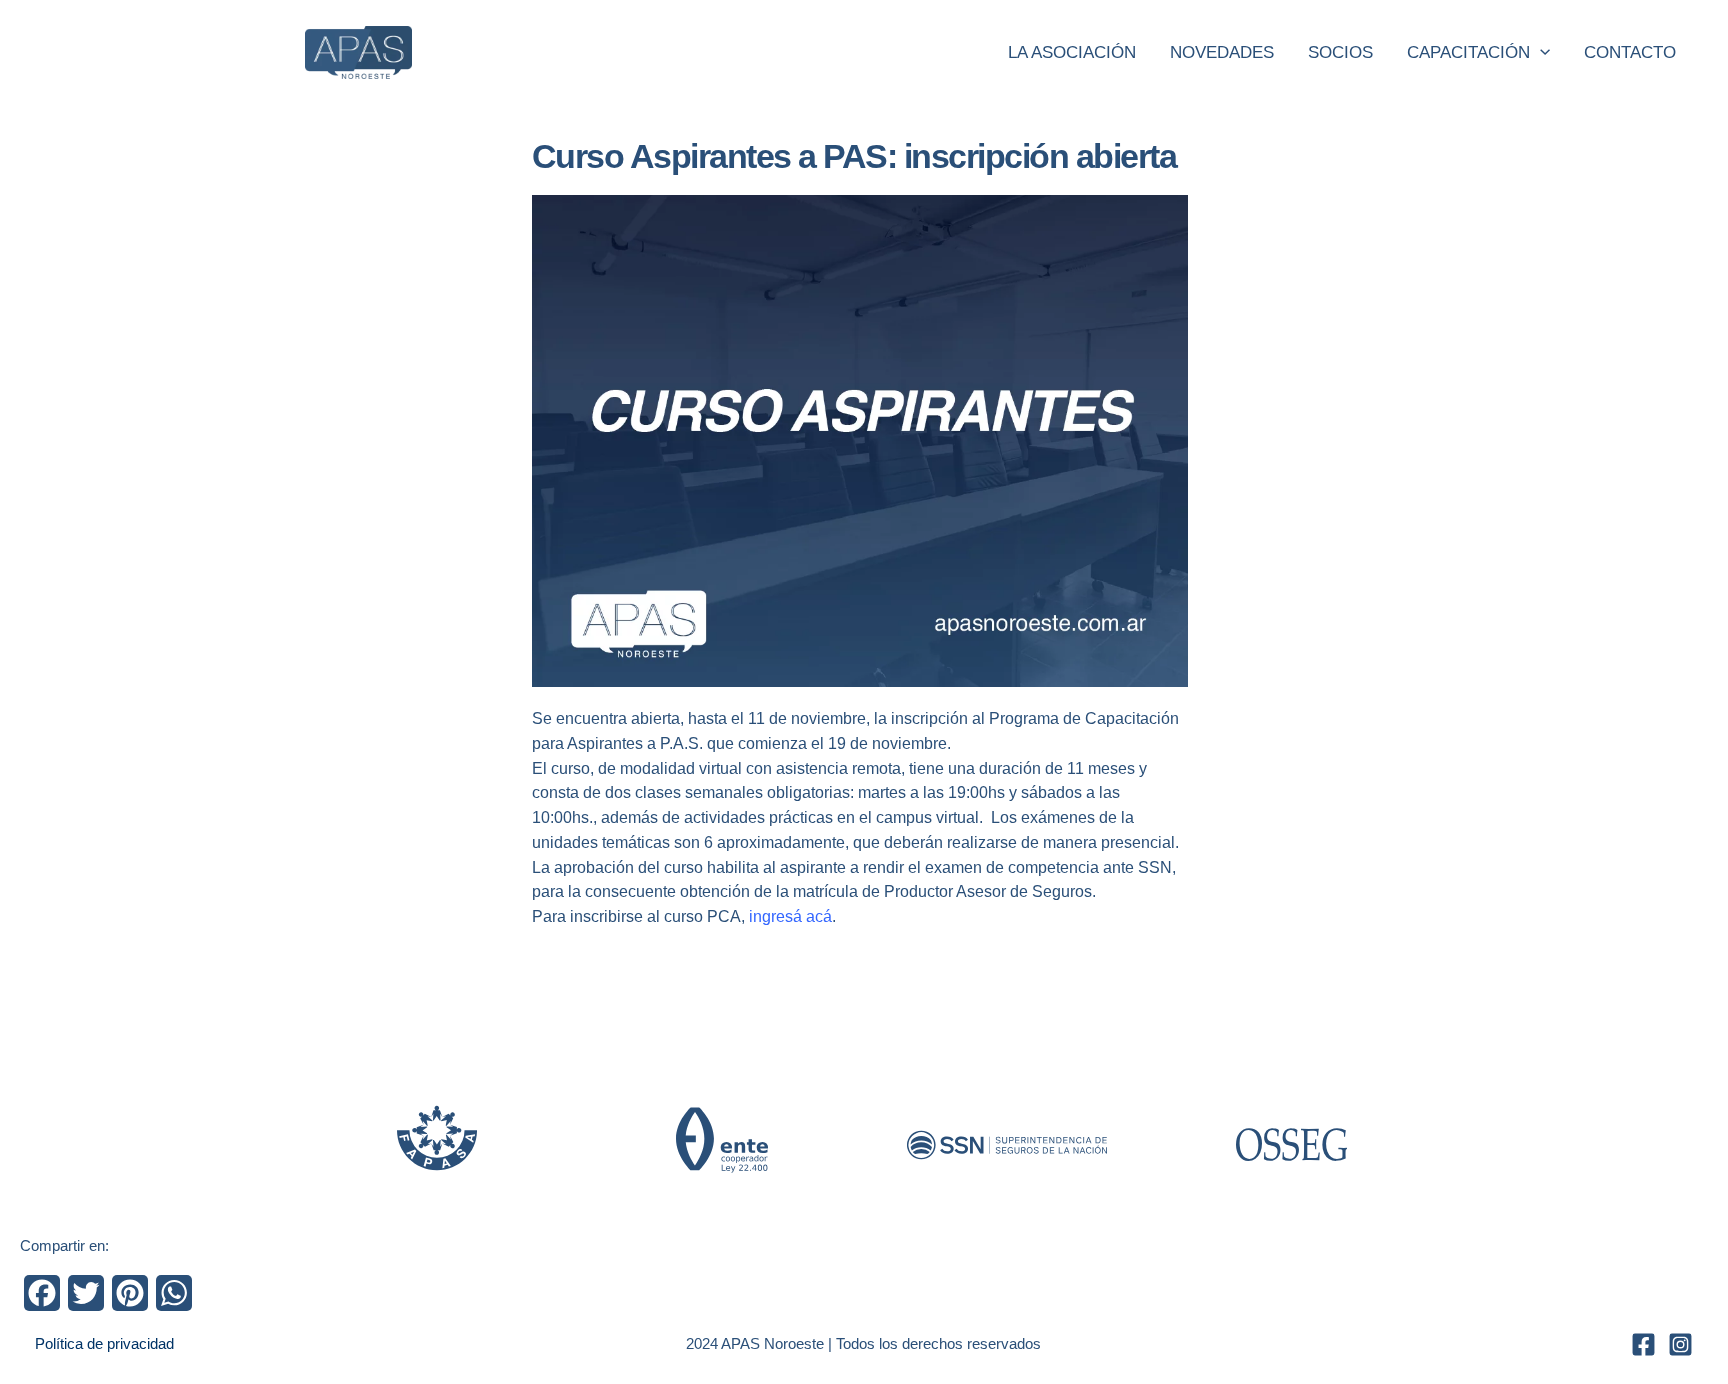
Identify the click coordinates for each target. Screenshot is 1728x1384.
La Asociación (1072, 52)
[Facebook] (1643, 1344)
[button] (1540, 53)
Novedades (1222, 52)
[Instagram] (1680, 1344)
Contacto (1630, 52)
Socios (1340, 52)
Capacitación (1468, 52)
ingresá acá (790, 916)
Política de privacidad (104, 1343)
